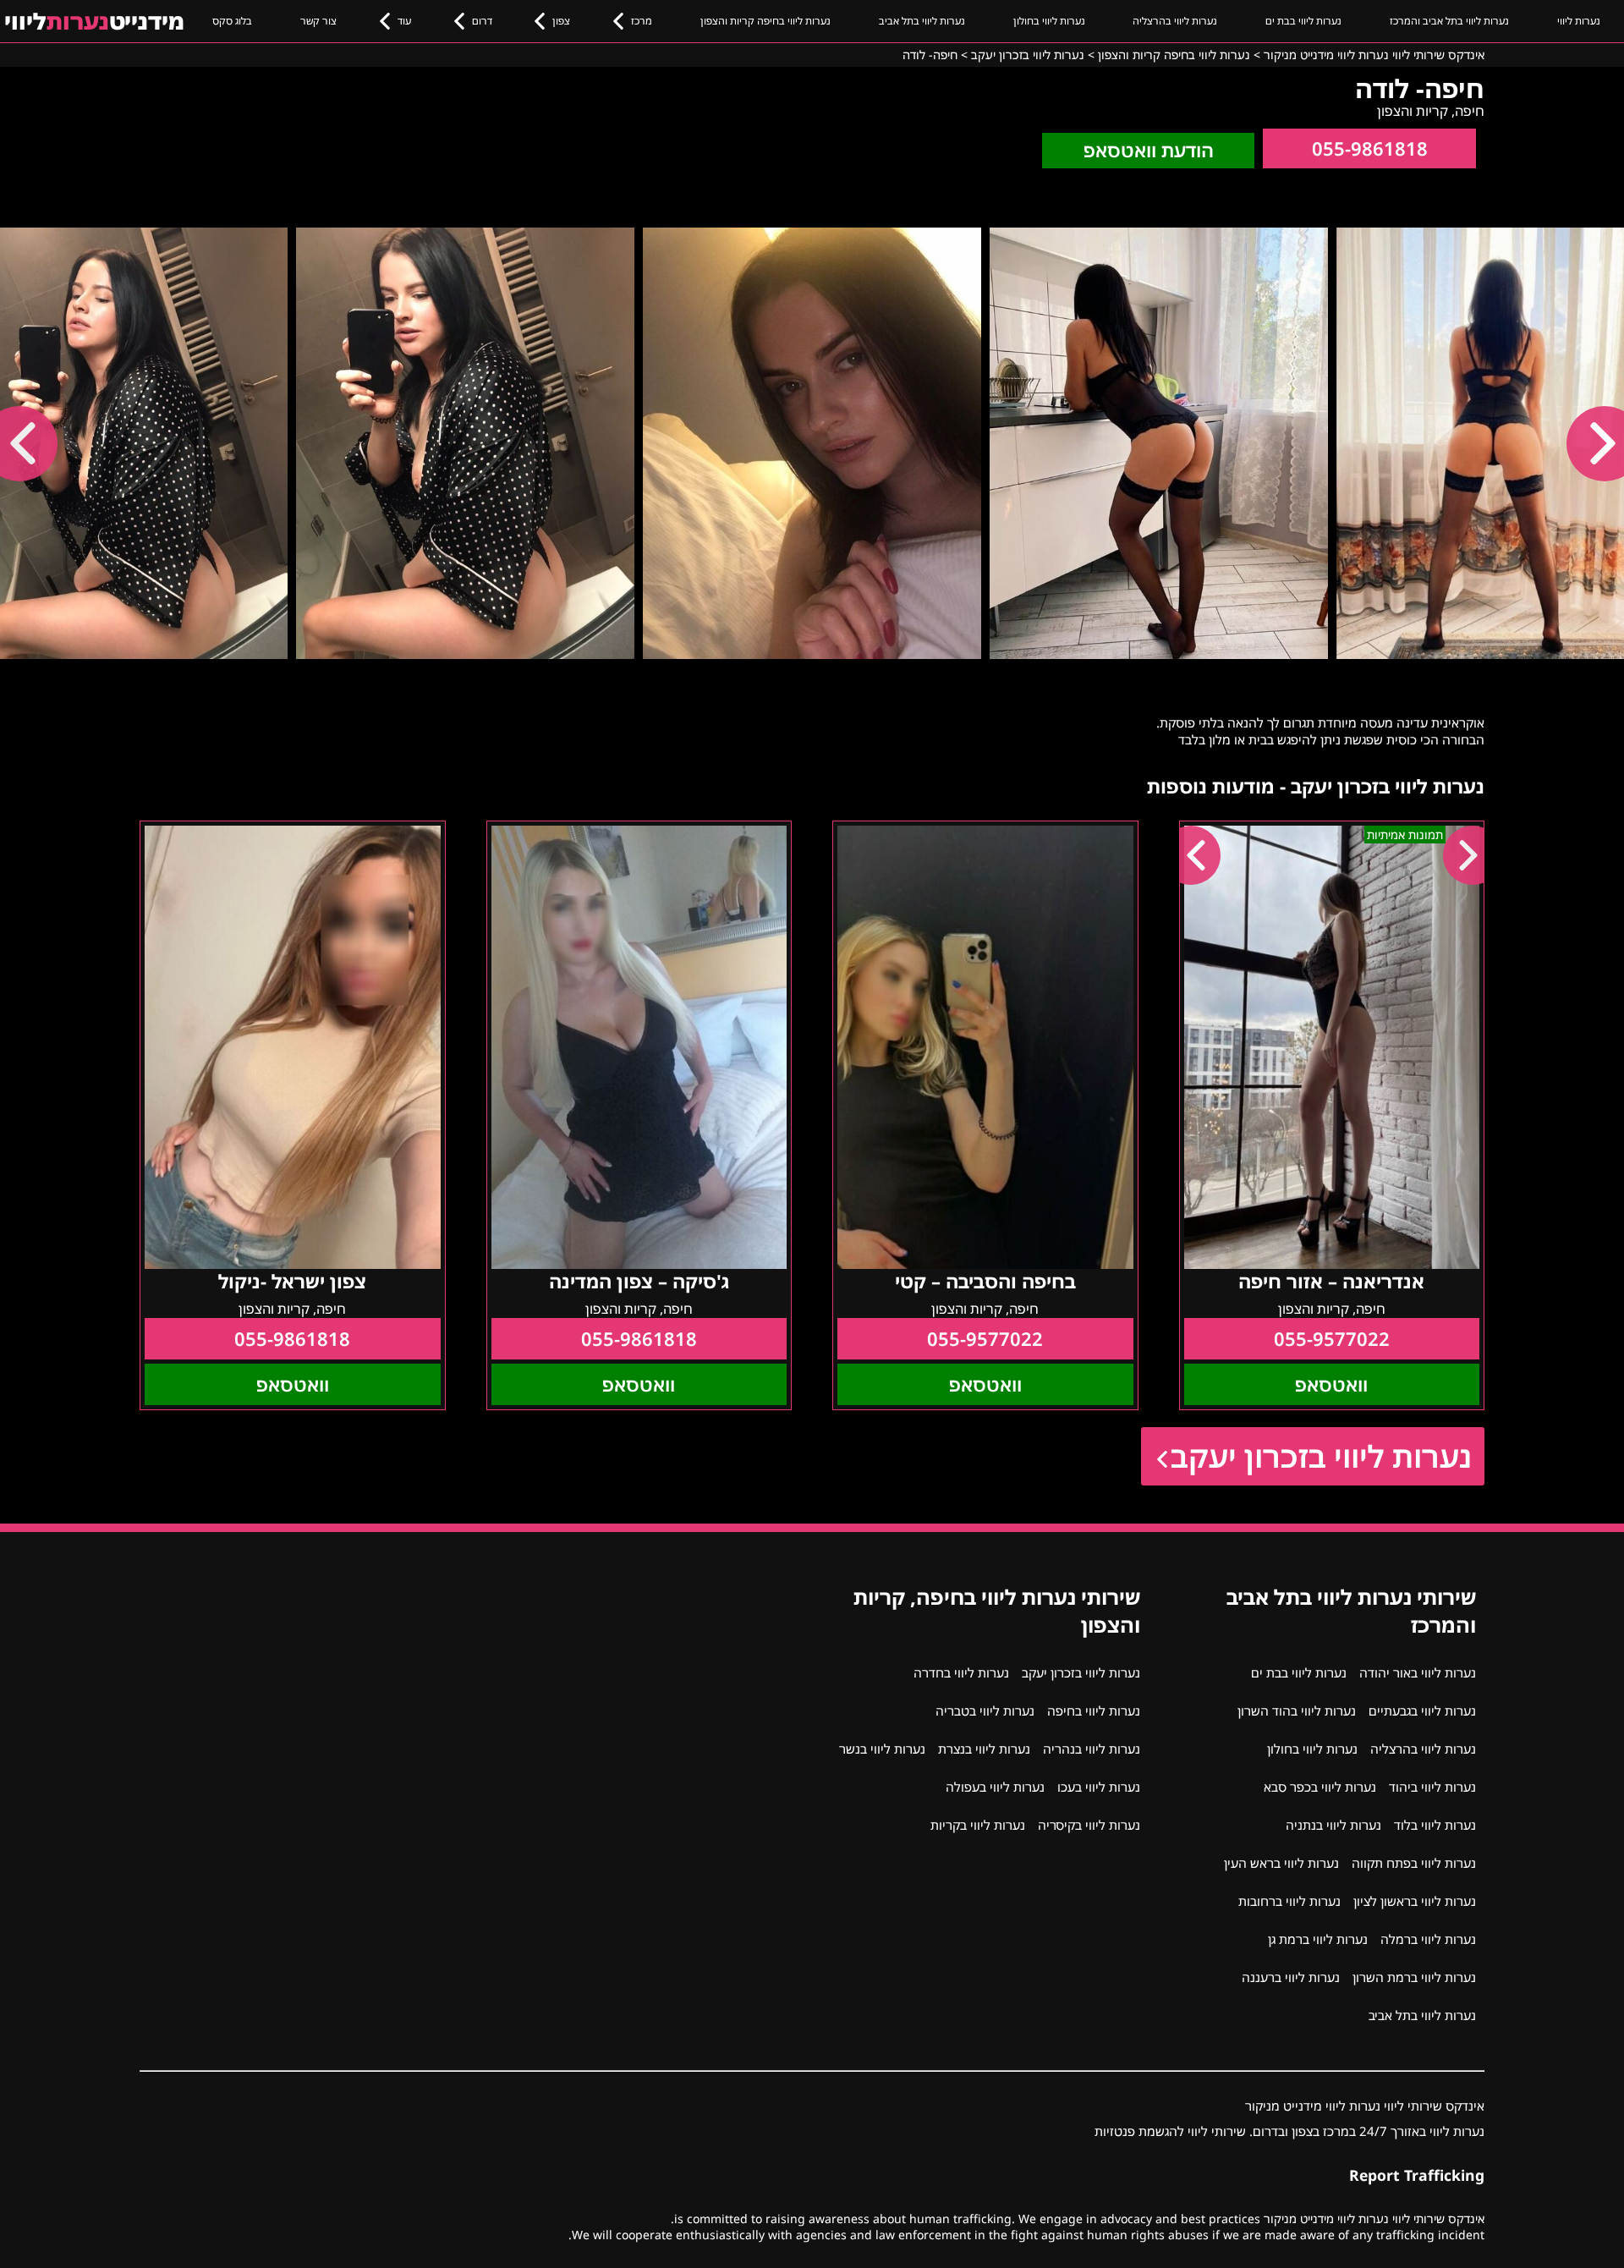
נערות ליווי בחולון (1049, 21)
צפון (561, 21)
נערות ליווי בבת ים (1303, 21)
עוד (404, 21)
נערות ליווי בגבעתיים (1422, 1711)
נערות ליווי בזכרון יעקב (1321, 1456)
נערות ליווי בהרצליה (1175, 21)
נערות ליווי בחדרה (961, 1672)
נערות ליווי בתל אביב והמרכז (1449, 21)
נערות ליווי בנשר (882, 1749)
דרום (482, 21)
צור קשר (318, 21)
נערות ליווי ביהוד (1432, 1787)
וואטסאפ (1331, 1384)
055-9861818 (1370, 148)
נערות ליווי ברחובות (1289, 1901)
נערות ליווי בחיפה (1094, 1711)
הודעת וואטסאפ (1149, 150)
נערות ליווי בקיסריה (1089, 1825)
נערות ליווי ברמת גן (1318, 1939)
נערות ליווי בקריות (978, 1825)
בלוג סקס (232, 21)
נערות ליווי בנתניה (1333, 1825)
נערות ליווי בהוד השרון (1297, 1711)
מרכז (642, 21)
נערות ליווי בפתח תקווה (1414, 1863)
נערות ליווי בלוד (1435, 1825)
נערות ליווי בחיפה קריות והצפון (765, 21)
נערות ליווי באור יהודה (1418, 1672)
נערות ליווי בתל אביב (922, 21)
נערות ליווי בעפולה (995, 1787)
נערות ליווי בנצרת (984, 1749)
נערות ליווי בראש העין (1281, 1863)
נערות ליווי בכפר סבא (1320, 1787)
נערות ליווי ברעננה (1291, 1977)
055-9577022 (1332, 1339)
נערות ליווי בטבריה (985, 1711)
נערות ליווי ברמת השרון (1414, 1977)
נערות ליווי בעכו (1099, 1787)
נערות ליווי (1579, 21)
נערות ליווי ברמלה (1428, 1939)
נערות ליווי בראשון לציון (1415, 1901)
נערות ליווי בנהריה (1092, 1749)
